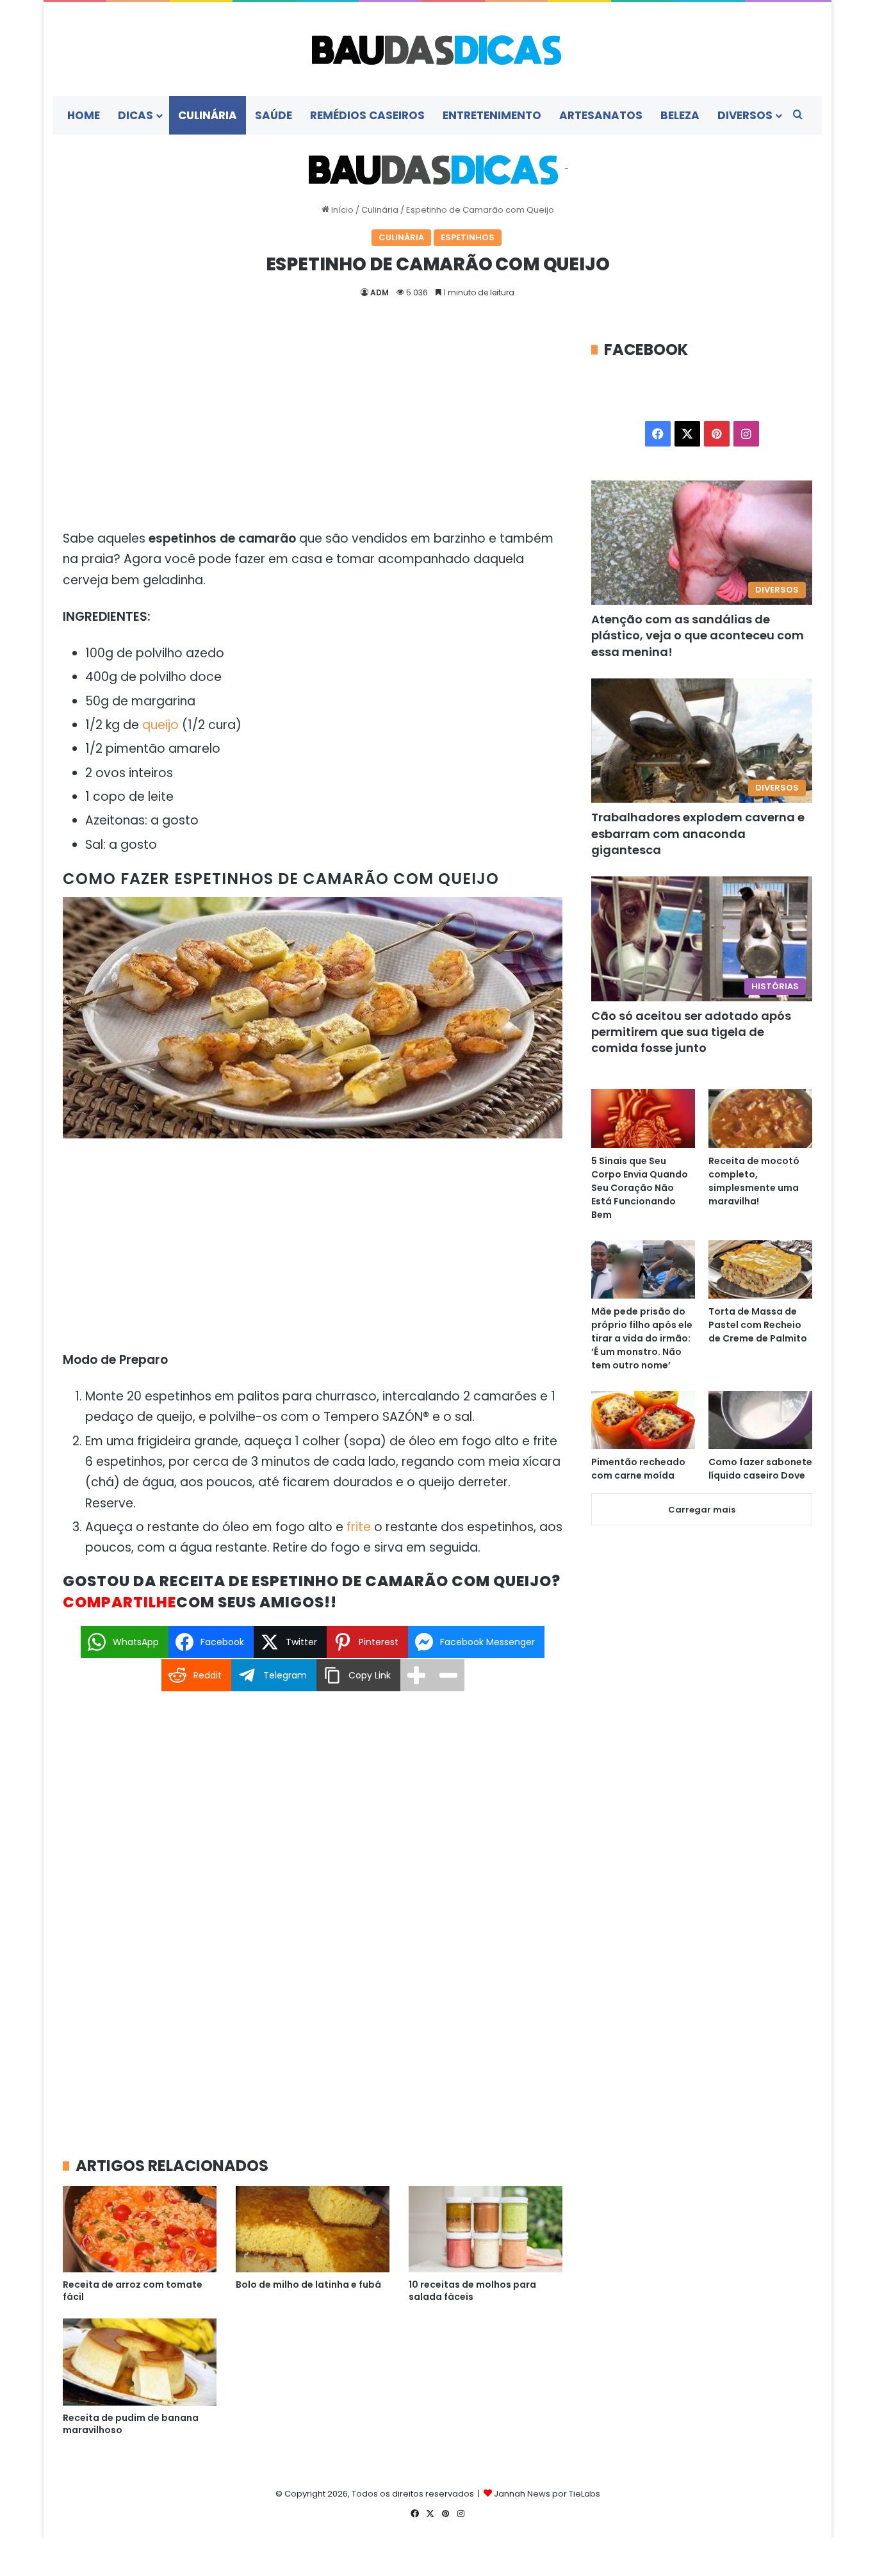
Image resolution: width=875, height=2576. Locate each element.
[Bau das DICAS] (437, 49)
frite (359, 1527)
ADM (380, 292)
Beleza (680, 115)
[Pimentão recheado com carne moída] (643, 1420)
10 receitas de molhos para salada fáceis (472, 2291)
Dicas (135, 115)
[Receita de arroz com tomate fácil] (140, 2229)
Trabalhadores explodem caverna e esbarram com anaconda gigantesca (698, 833)
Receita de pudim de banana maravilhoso (131, 2424)
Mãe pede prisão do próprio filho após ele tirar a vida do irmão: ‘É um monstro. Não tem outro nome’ (642, 1338)
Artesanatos (601, 115)
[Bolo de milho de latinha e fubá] (313, 2229)
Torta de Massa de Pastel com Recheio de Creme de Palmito (758, 1325)
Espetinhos (468, 237)
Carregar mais (702, 1510)
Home (84, 115)
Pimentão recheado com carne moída (638, 1469)
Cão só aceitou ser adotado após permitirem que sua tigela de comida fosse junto (691, 1032)
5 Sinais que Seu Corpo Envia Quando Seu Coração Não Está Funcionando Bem (640, 1188)
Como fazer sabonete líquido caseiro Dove (760, 1469)
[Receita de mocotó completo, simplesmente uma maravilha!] (760, 1118)
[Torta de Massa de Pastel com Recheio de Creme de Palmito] (760, 1269)
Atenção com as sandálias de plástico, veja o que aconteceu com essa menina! (698, 635)
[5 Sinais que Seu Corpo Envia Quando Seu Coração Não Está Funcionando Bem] (643, 1118)
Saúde (274, 115)
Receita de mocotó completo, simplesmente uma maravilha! (754, 1181)
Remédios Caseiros (367, 115)
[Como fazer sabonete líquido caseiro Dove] (760, 1420)
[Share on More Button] (416, 1675)
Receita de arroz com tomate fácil (133, 2291)
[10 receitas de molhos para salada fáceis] (486, 2229)
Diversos (745, 115)
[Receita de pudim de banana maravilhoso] (140, 2362)
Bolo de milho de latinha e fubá (308, 2285)
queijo (160, 725)
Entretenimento (492, 115)
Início (341, 210)
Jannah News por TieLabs (547, 2494)
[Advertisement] (313, 434)
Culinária (208, 115)
